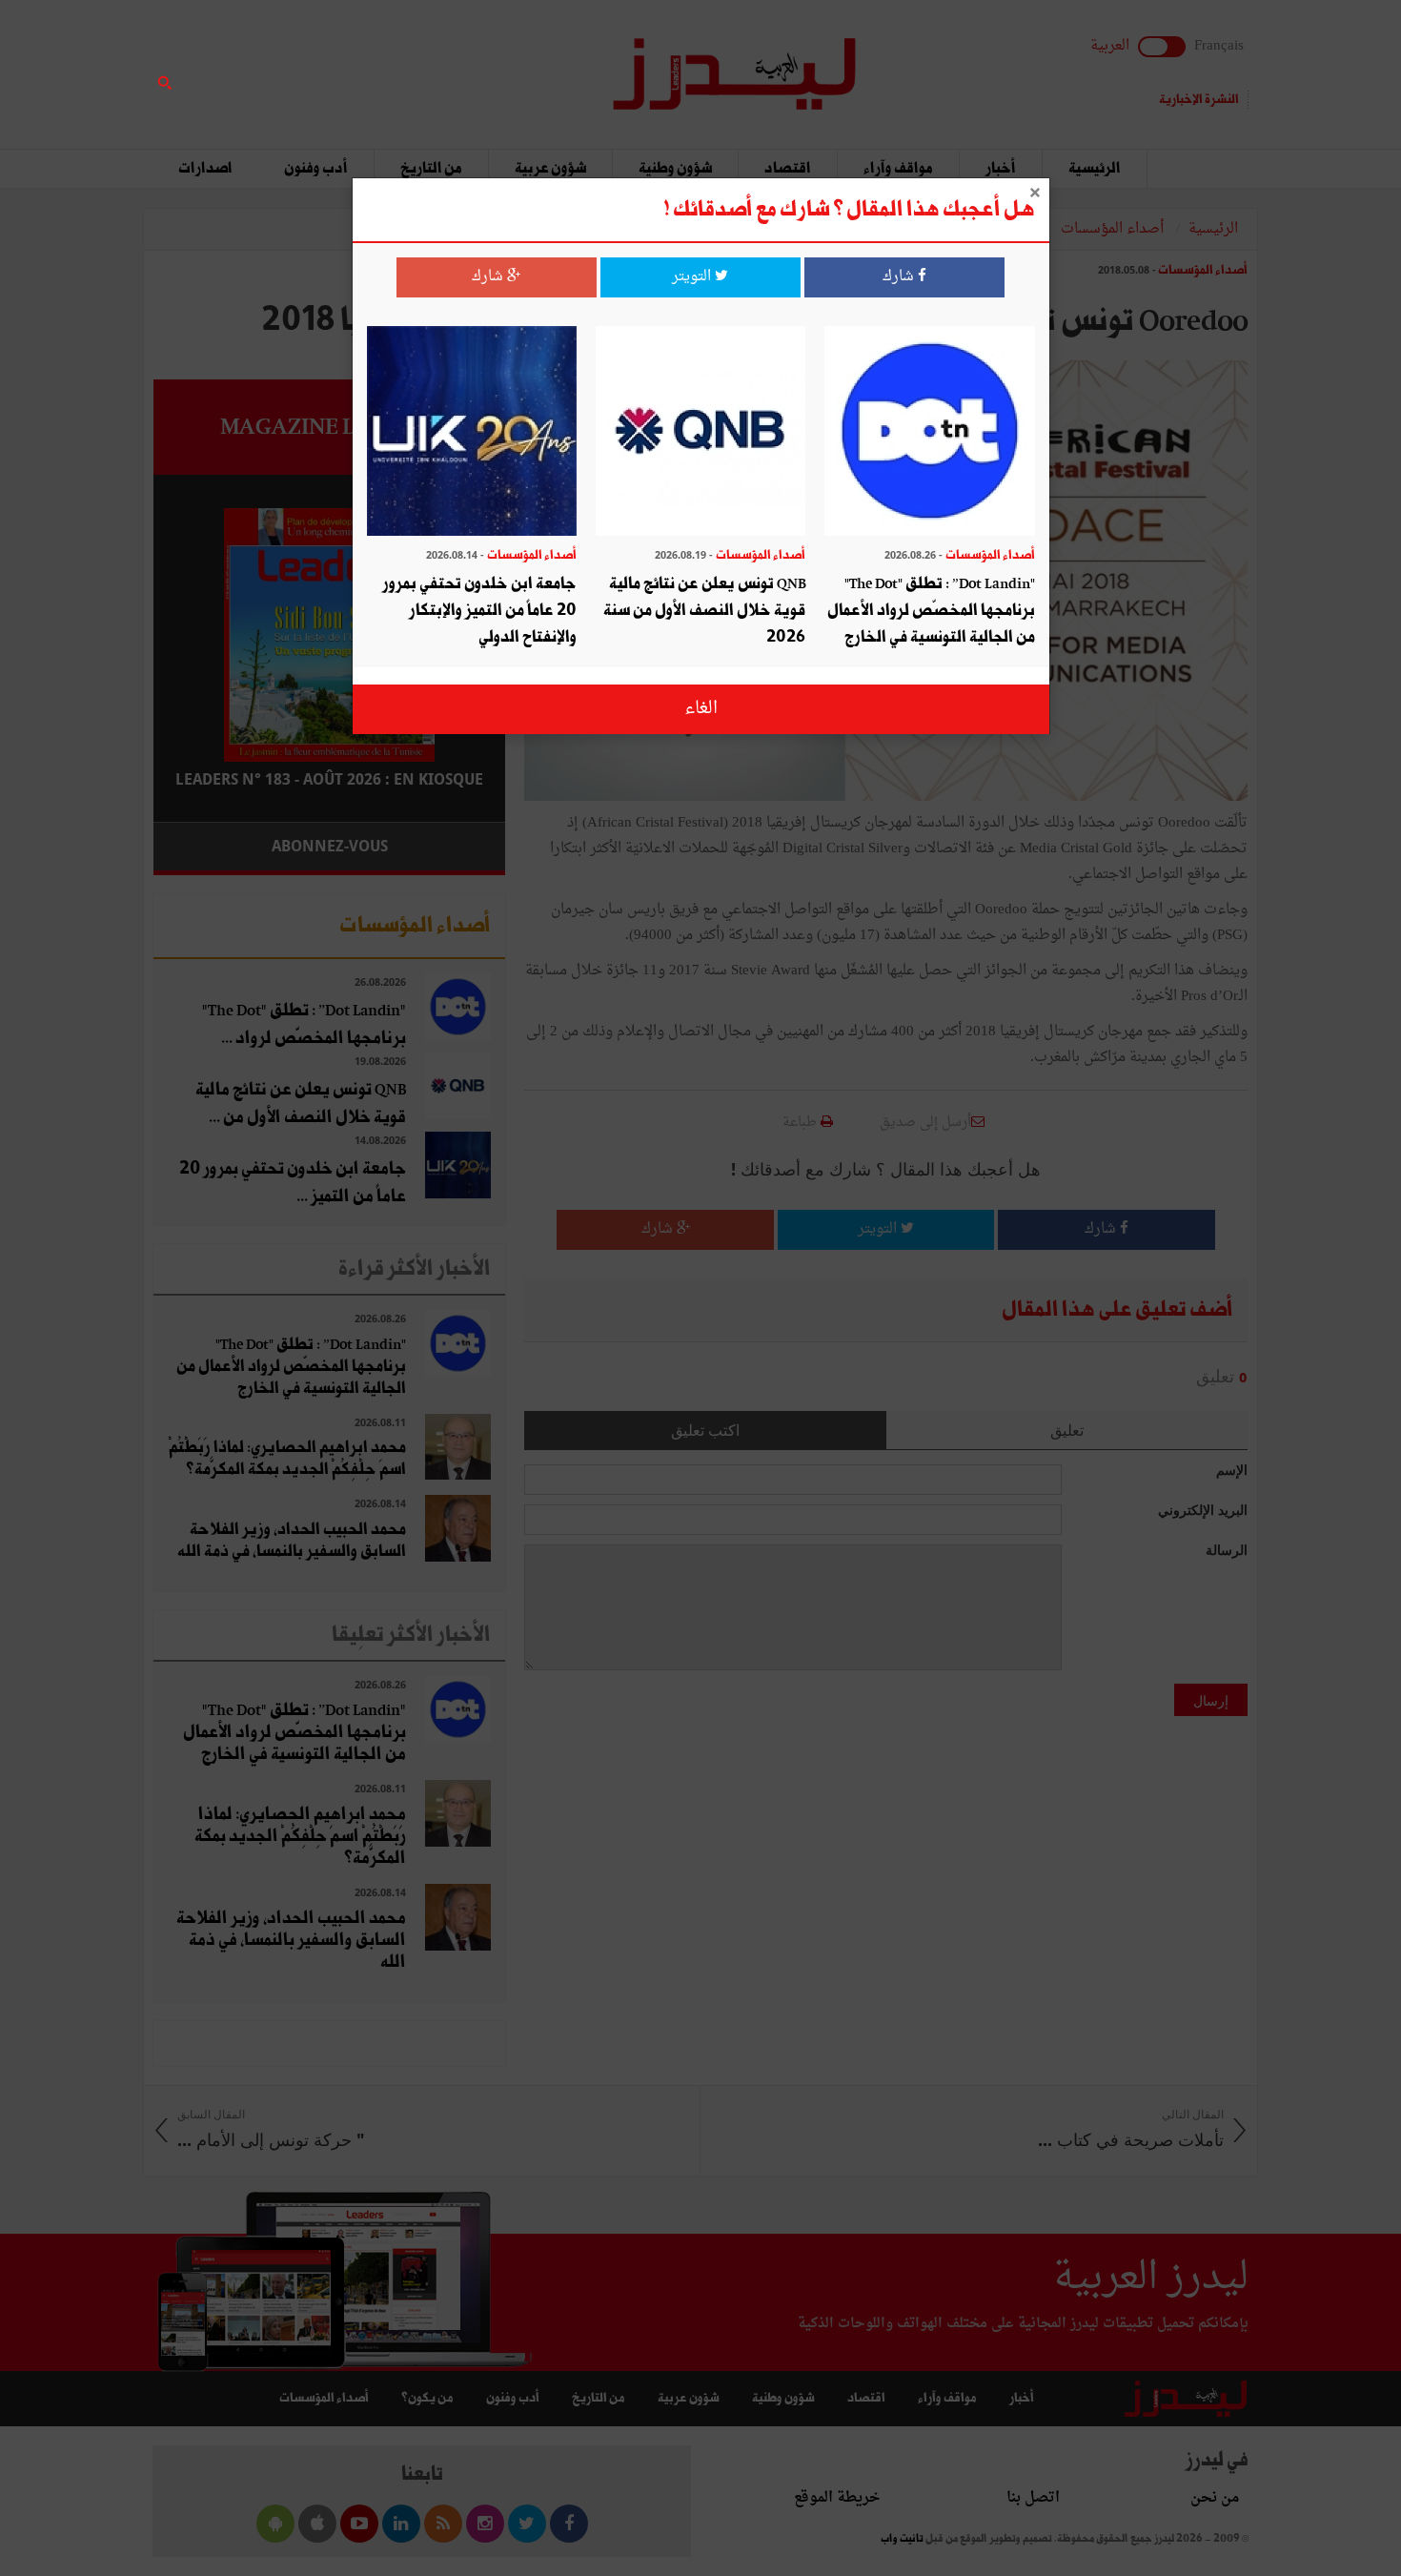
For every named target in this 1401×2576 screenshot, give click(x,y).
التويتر (693, 277)
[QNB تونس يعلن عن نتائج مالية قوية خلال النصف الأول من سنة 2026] (700, 433)
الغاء (701, 709)
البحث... (495, 63)
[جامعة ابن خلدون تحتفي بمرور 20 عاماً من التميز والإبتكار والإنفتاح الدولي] (472, 433)
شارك (900, 277)
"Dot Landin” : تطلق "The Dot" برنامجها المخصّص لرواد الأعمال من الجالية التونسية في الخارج (931, 611)
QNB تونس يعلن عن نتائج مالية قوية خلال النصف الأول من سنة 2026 (704, 611)
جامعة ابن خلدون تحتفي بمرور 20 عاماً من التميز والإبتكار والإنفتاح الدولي (479, 611)
